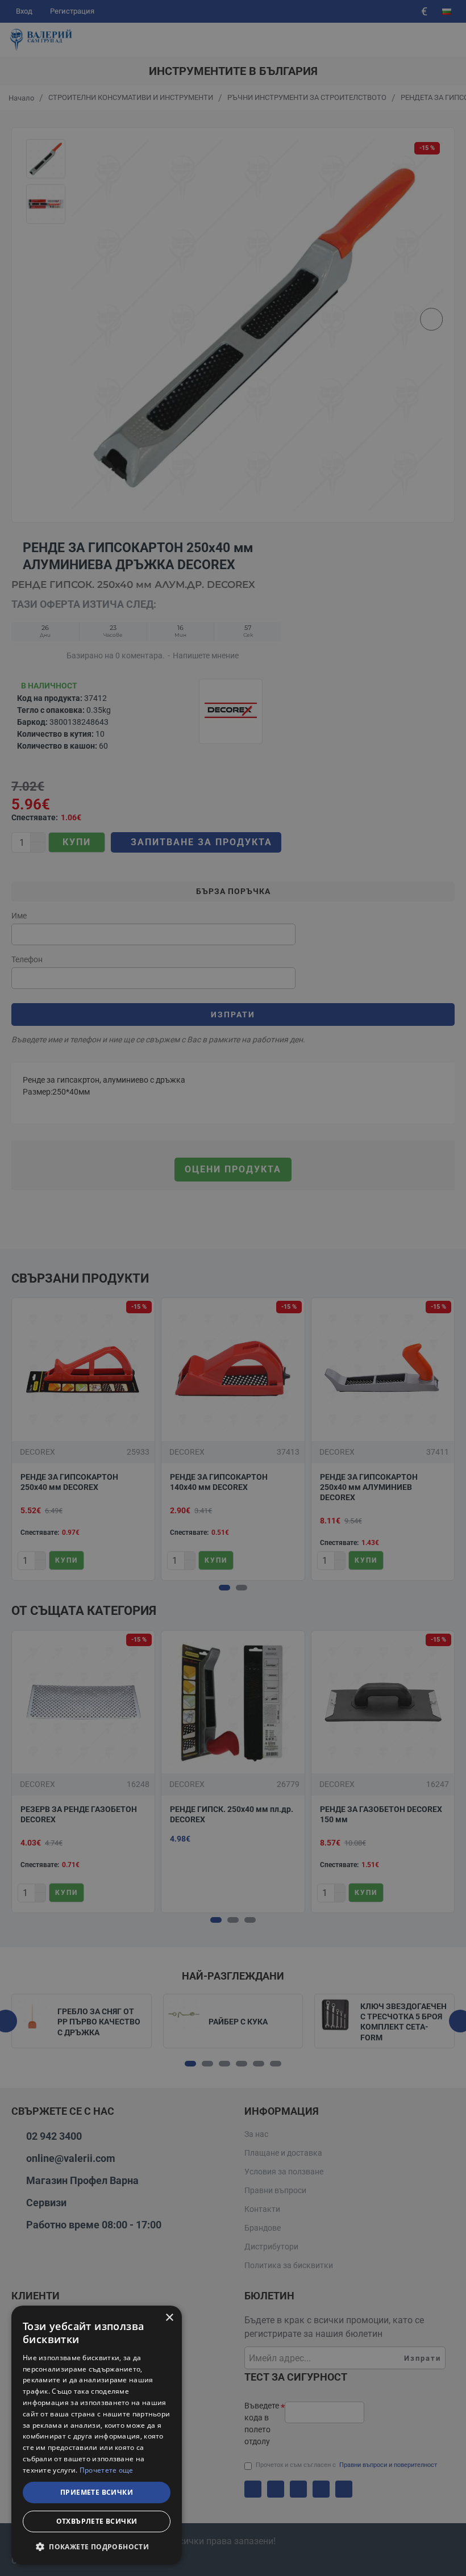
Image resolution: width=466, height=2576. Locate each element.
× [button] (169, 2318)
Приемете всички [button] (97, 2492)
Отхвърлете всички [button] (97, 2521)
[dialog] (97, 2435)
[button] (97, 2546)
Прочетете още (107, 2470)
